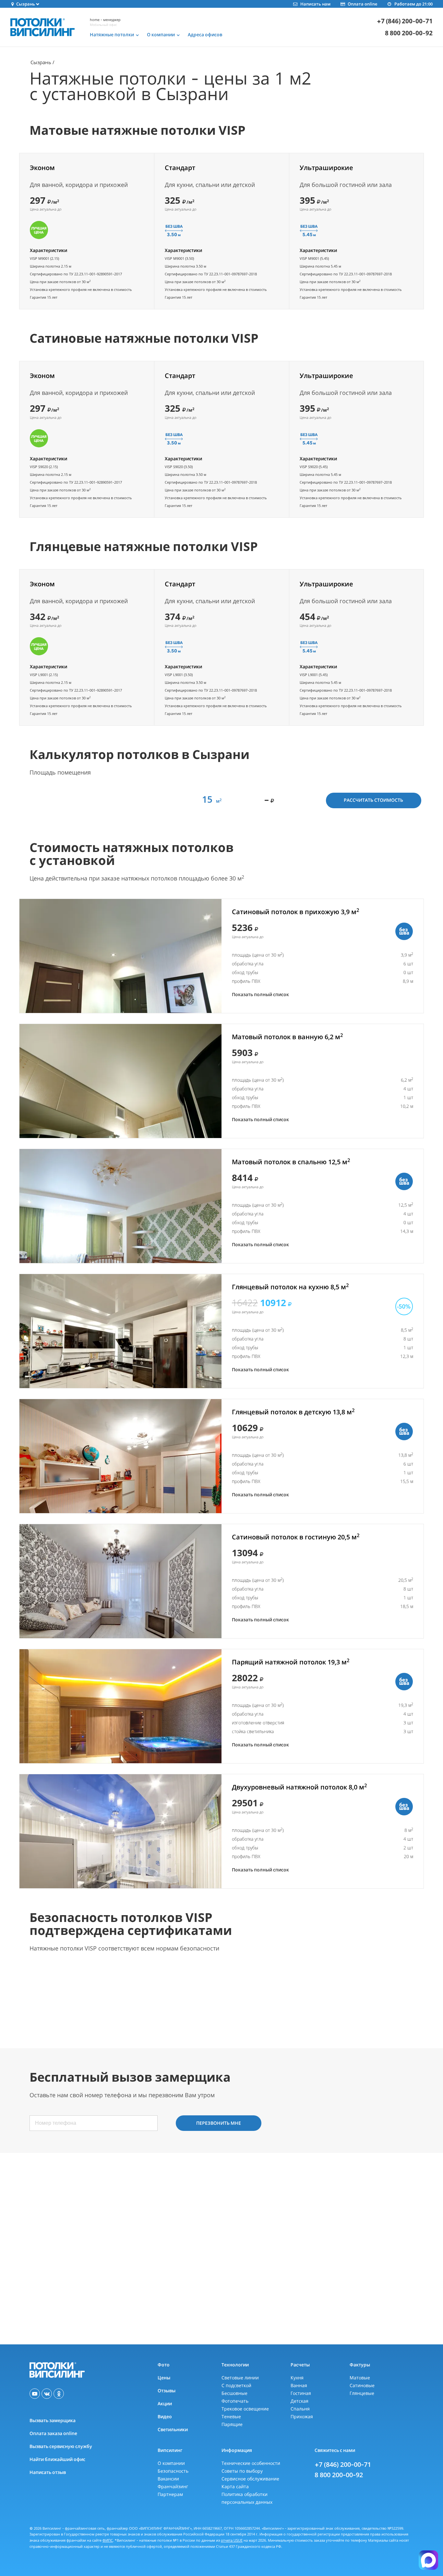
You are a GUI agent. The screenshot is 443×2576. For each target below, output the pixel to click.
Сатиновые (362, 2385)
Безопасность (173, 2471)
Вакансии (168, 2479)
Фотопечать (235, 2401)
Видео (165, 2416)
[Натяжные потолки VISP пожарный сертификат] (69, 1998)
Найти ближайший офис (57, 2459)
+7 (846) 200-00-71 (405, 21)
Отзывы (167, 2391)
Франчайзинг (173, 2486)
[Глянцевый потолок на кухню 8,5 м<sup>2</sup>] (120, 1331)
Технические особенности (251, 2463)
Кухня (297, 2378)
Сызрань (41, 62)
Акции (165, 2403)
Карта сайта (235, 2486)
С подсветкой (236, 2385)
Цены (164, 2378)
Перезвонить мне (219, 2123)
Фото (164, 2365)
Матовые (360, 2378)
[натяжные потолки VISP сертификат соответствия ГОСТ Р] (272, 1998)
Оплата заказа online (53, 2433)
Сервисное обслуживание (250, 2479)
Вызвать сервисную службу (61, 2446)
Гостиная (301, 2393)
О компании (171, 2463)
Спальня (300, 2409)
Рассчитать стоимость (373, 800)
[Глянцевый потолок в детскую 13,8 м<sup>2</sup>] (120, 1456)
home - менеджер (105, 20)
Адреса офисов (205, 35)
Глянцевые (362, 2393)
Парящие (232, 2424)
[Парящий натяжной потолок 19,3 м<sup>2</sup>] (120, 1706)
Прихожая (302, 2416)
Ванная (299, 2385)
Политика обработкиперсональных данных (247, 2498)
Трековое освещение (245, 2409)
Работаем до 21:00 (413, 4)
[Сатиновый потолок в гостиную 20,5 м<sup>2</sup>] (120, 1581)
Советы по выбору (242, 2471)
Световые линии (240, 2378)
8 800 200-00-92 (409, 33)
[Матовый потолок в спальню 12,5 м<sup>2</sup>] (120, 1206)
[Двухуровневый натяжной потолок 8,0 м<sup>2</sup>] (120, 1831)
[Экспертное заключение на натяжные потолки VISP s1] (171, 1998)
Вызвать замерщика (53, 2420)
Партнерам (170, 2494)
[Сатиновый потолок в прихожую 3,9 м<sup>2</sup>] (120, 956)
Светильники (173, 2429)
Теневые (231, 2416)
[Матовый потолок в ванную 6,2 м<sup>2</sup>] (120, 1081)
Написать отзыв (48, 2472)
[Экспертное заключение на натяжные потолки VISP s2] (373, 1998)
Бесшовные (234, 2393)
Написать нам (315, 4)
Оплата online (362, 4)
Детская (299, 2401)
